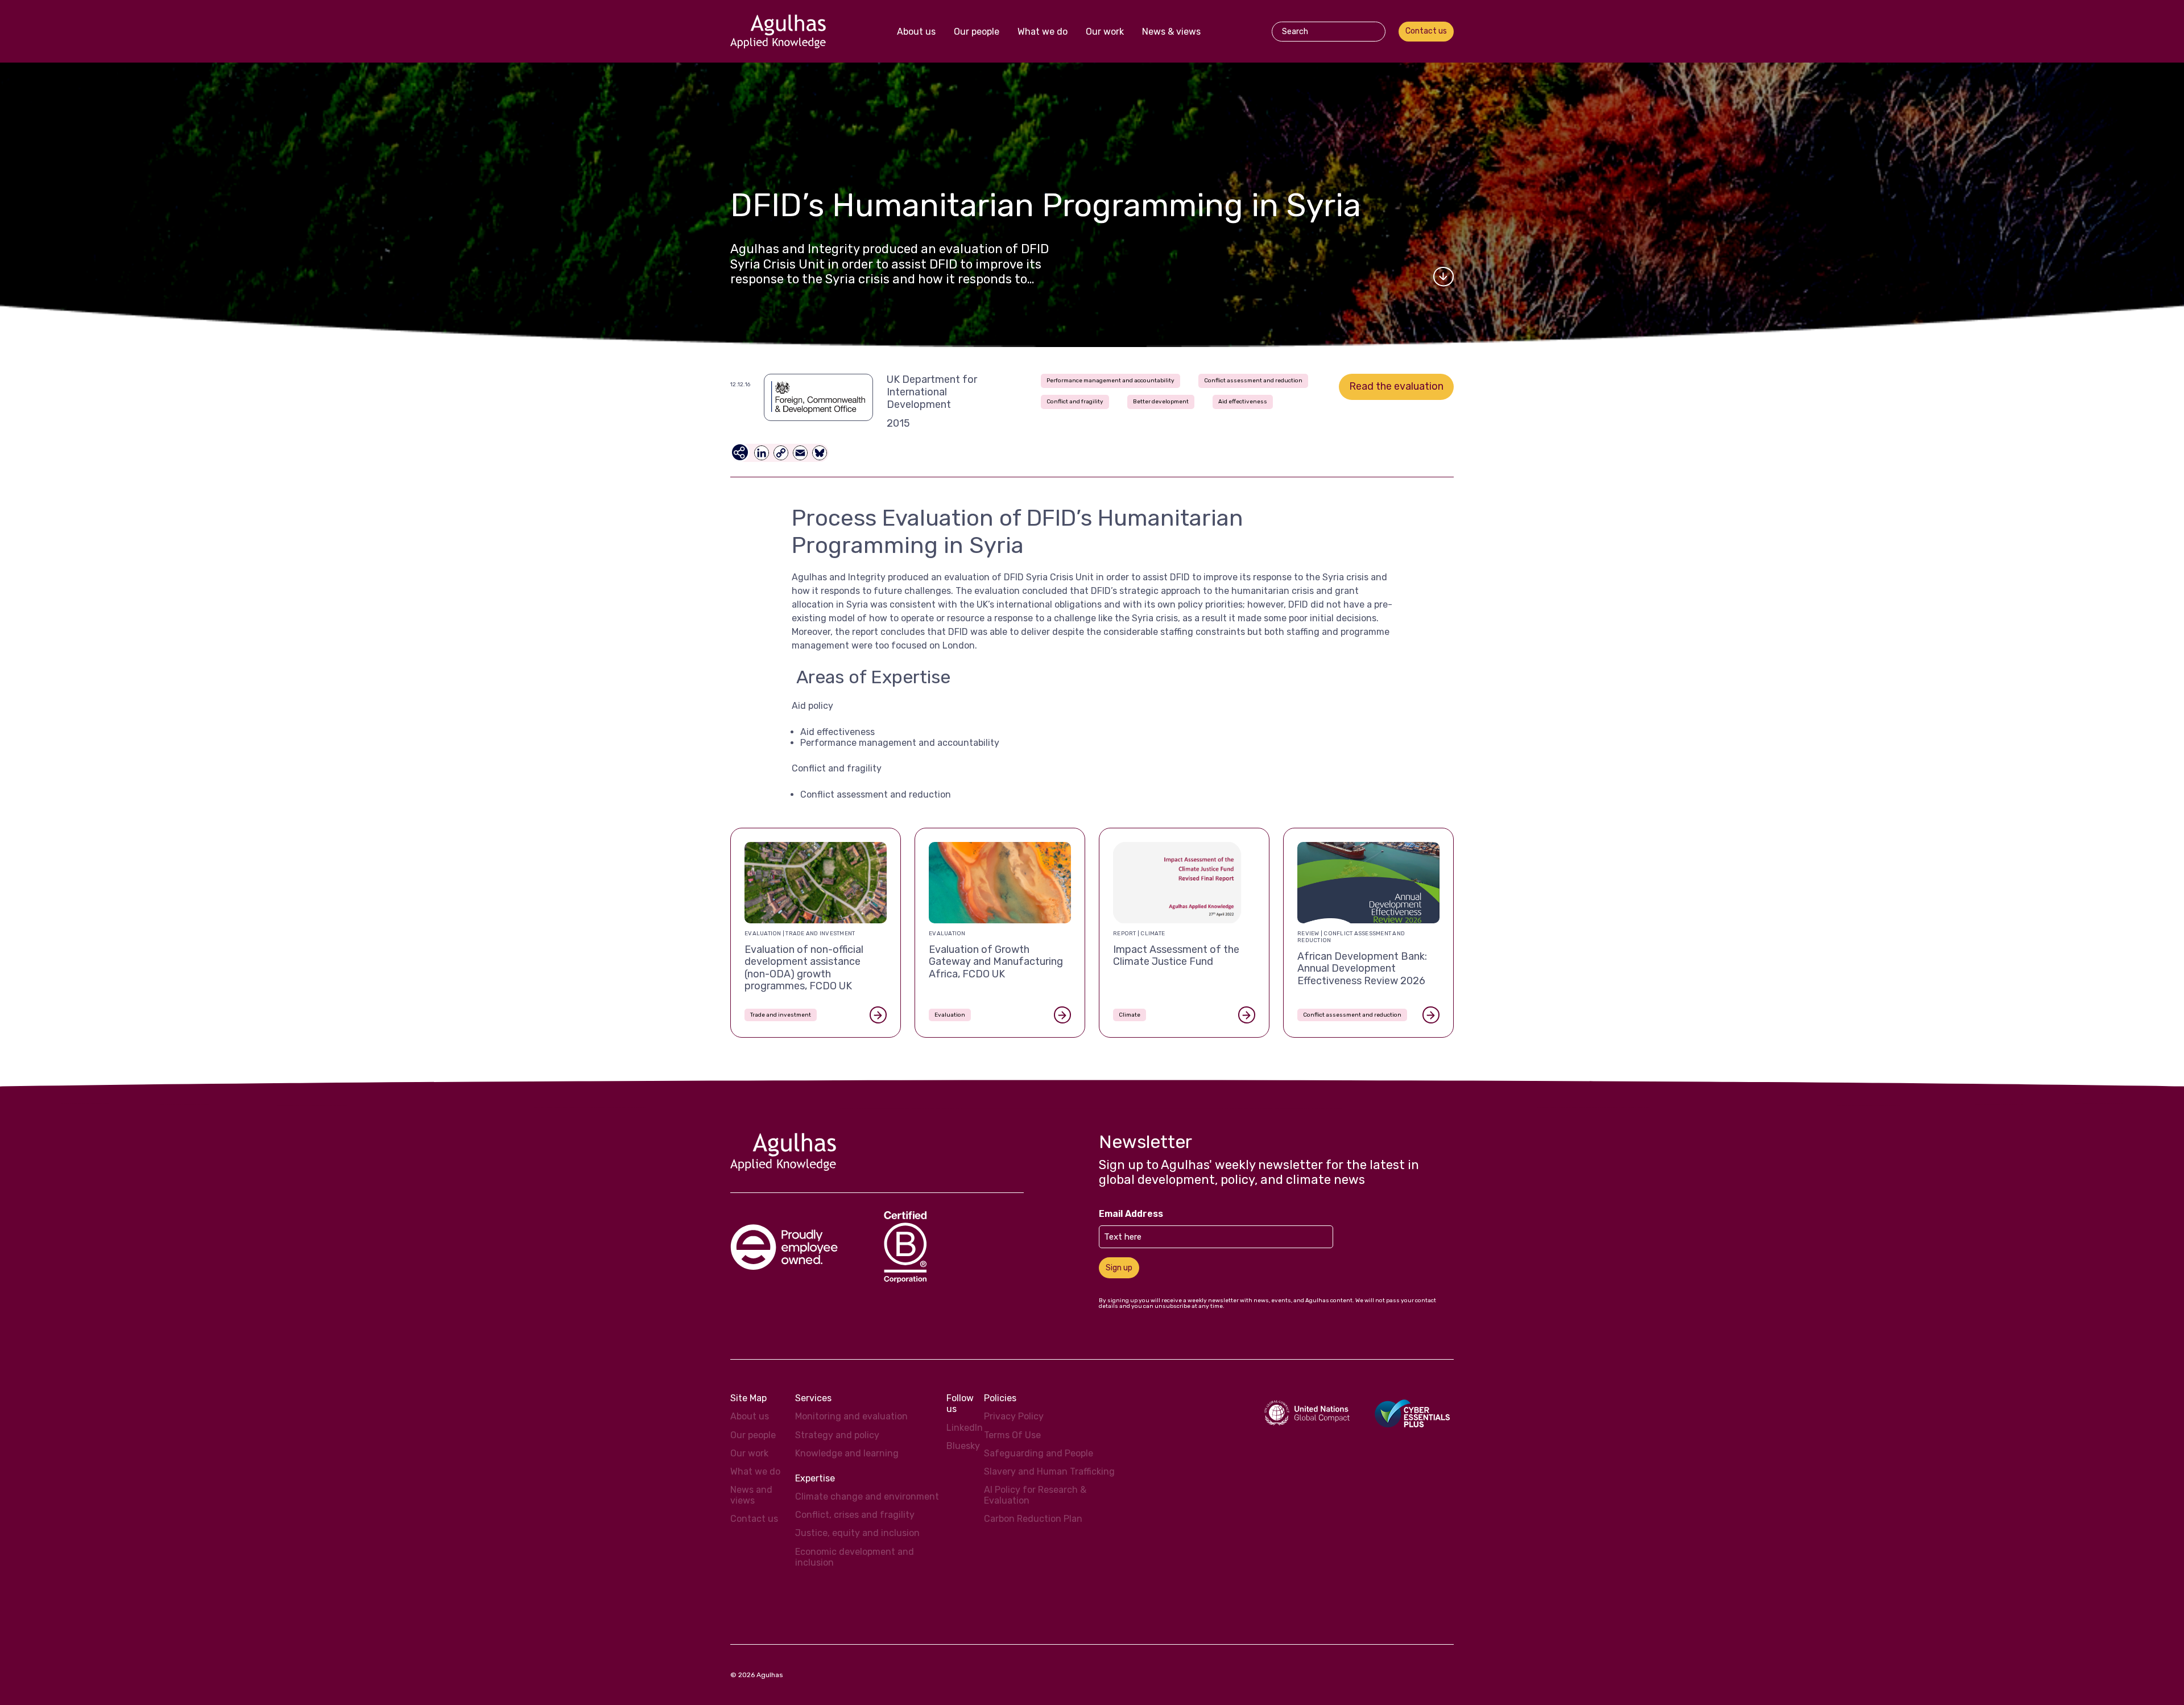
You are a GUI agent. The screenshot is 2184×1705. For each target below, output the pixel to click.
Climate (1130, 1015)
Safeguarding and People (1039, 1453)
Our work (1105, 32)
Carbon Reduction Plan (1033, 1519)
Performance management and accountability (1110, 381)
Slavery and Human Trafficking (1049, 1471)
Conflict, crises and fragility (855, 1515)
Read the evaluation (1396, 386)
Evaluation (950, 1015)
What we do (1043, 32)
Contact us (1426, 31)
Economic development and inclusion (855, 1557)
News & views (1171, 32)
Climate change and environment (867, 1496)
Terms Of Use (1012, 1435)
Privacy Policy (1014, 1416)
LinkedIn (965, 1428)
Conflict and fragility (1075, 402)
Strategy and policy (837, 1435)
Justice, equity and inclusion (857, 1533)
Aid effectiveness (1243, 402)
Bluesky (963, 1446)
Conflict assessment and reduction (1253, 381)
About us (916, 32)
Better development (1161, 402)
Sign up (1119, 1268)
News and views (751, 1495)
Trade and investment (781, 1015)
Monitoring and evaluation (851, 1416)
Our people (977, 32)
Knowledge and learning (847, 1453)
